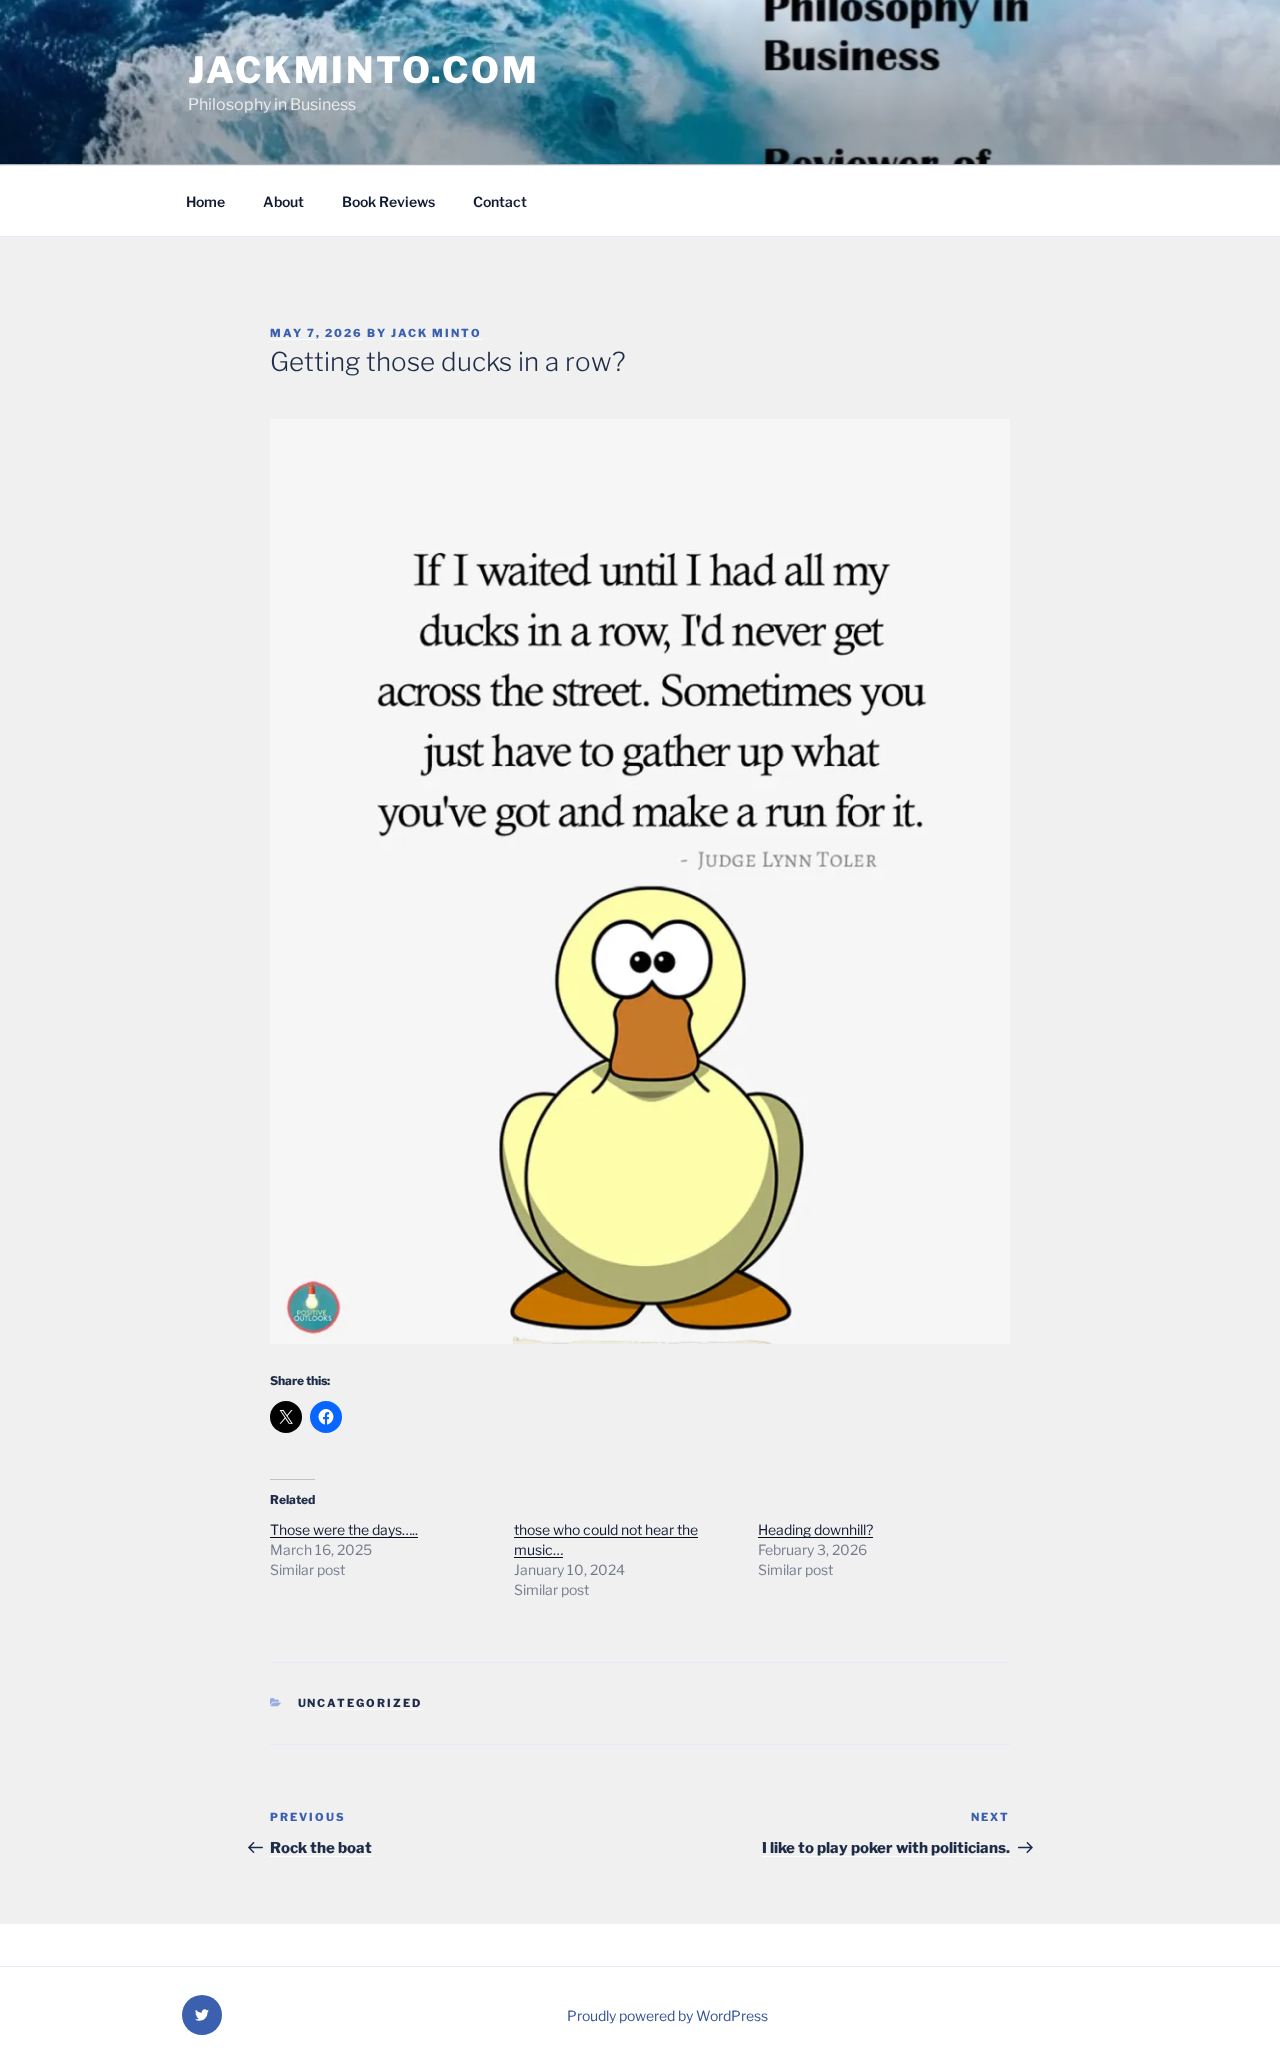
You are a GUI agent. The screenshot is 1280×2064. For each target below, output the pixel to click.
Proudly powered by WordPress (667, 2015)
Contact (500, 201)
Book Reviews (388, 201)
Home (205, 201)
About (283, 201)
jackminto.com (363, 70)
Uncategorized (360, 1703)
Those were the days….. (344, 1529)
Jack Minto (436, 333)
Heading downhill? (815, 1529)
